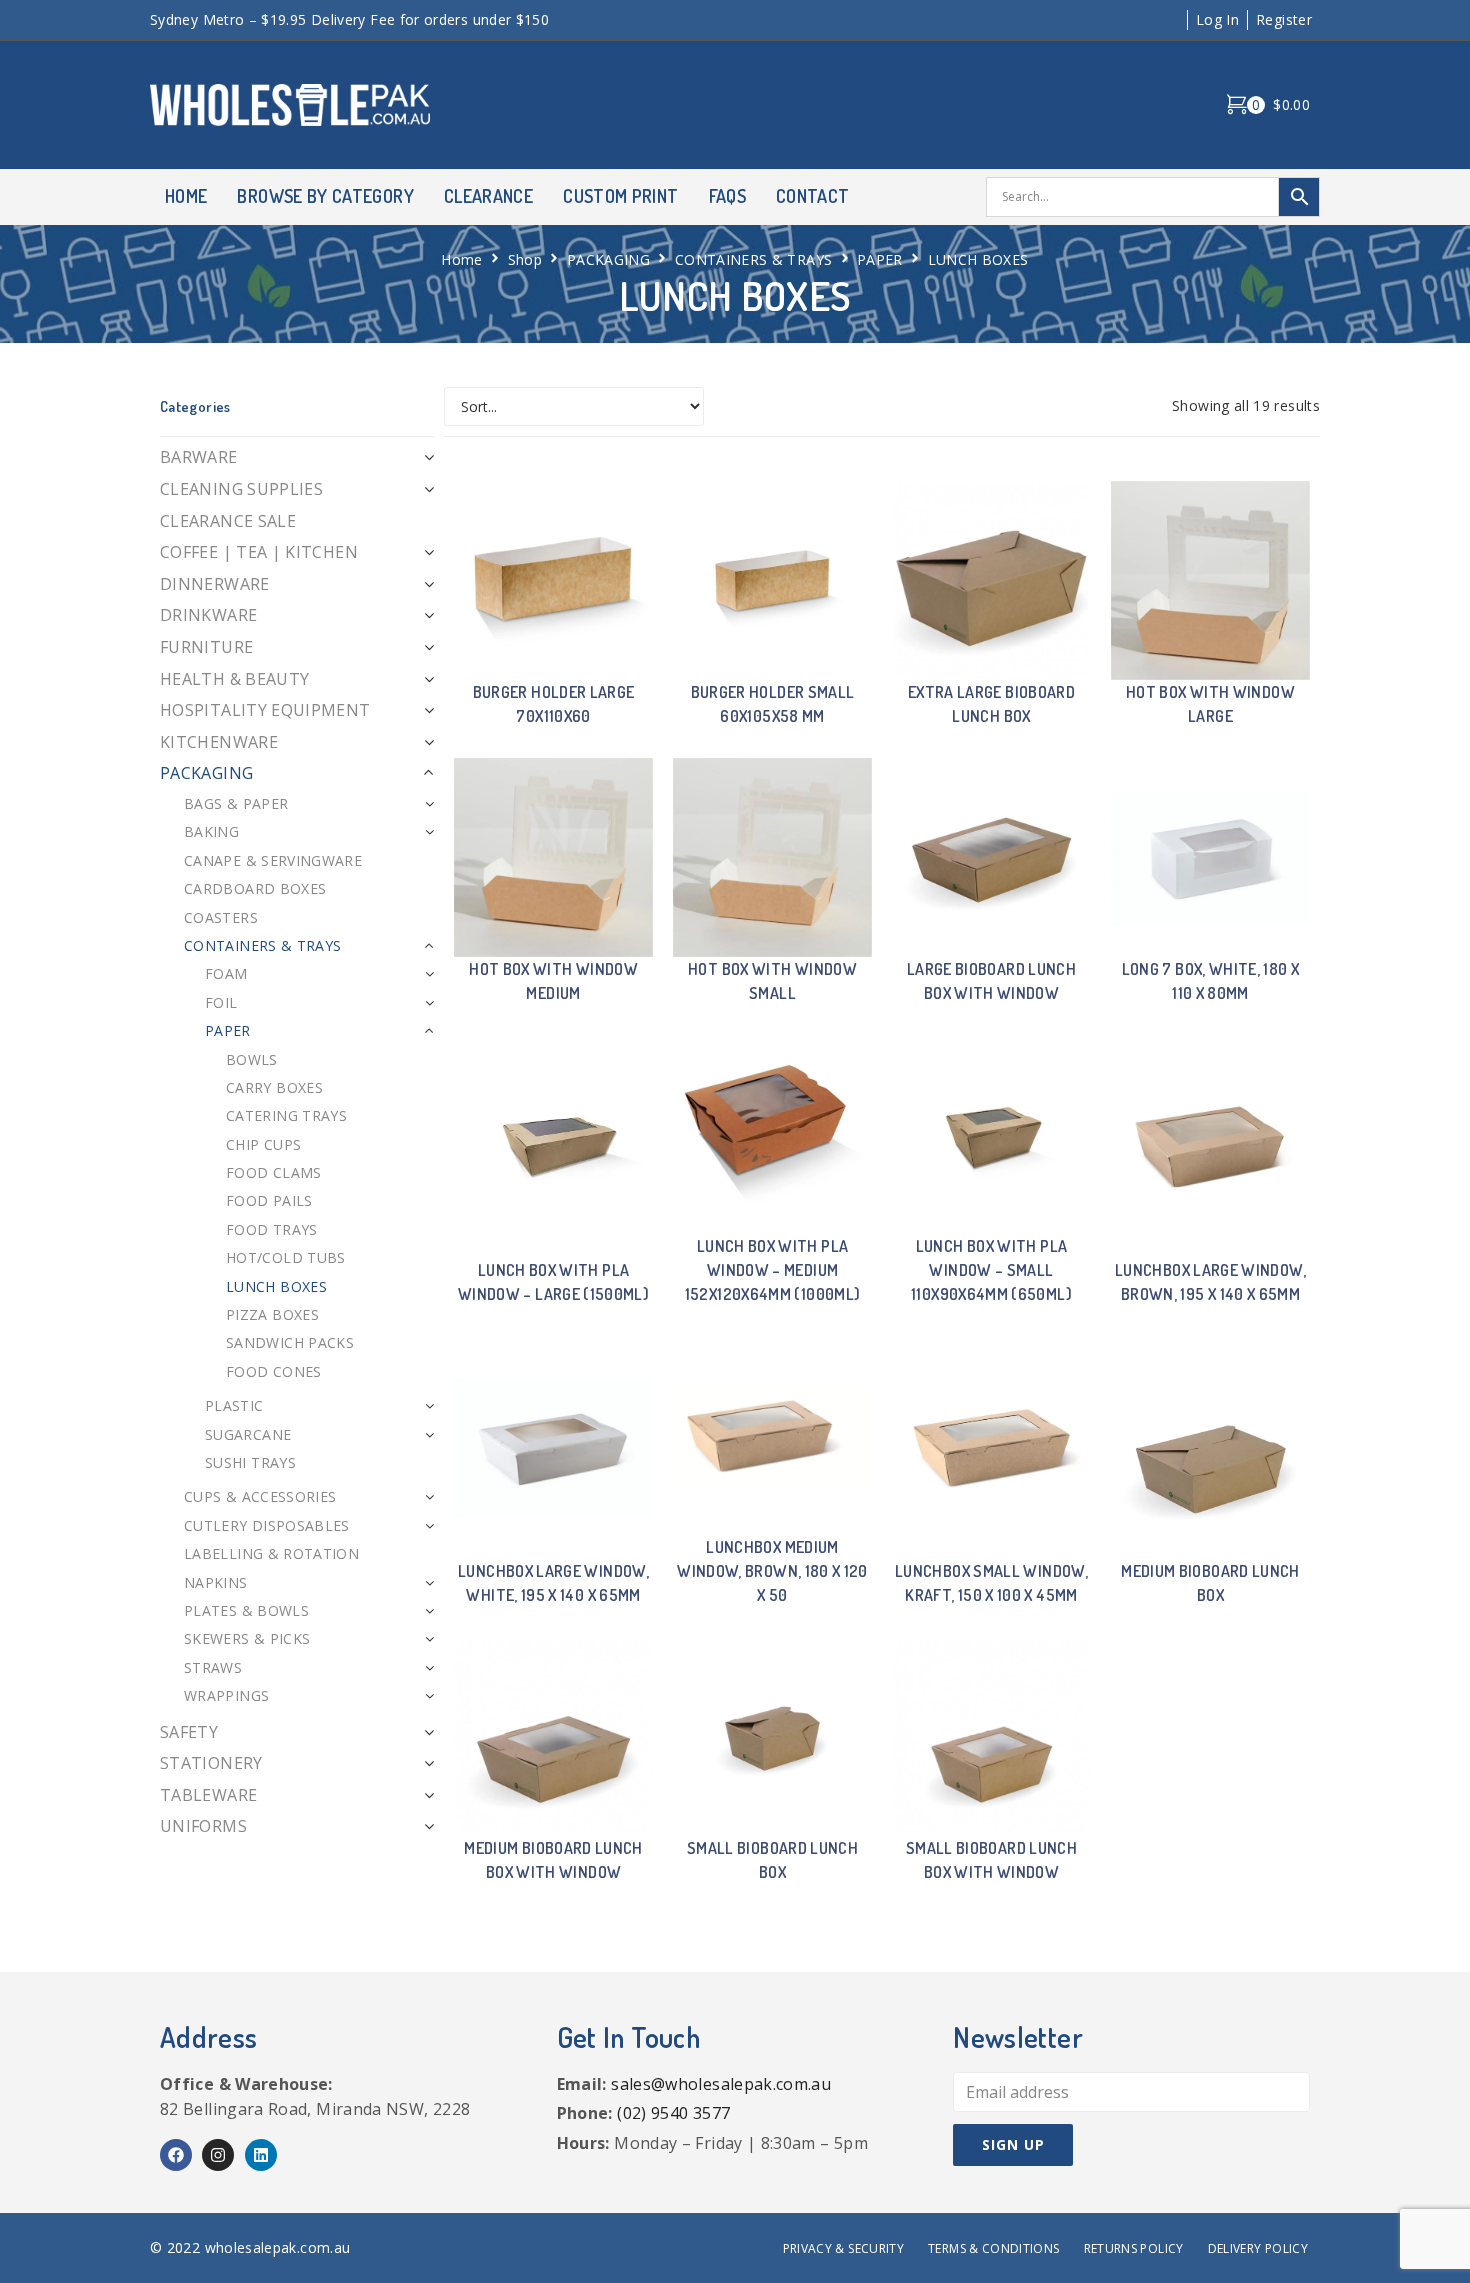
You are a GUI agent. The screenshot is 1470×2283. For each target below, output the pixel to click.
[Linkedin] (261, 2155)
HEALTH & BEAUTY (234, 679)
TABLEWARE (208, 1795)
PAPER (880, 259)
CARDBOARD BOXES (255, 888)
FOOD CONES (274, 1371)
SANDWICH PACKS (290, 1342)
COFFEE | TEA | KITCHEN (259, 552)
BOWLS (252, 1059)
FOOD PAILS (269, 1200)
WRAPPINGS (226, 1695)
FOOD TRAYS (272, 1229)
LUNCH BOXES (276, 1286)
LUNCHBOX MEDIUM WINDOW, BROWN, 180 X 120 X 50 (772, 1571)
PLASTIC (234, 1405)
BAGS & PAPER (236, 803)
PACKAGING (608, 259)
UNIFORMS (203, 1826)
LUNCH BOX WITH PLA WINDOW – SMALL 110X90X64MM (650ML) (991, 1270)
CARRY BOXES (274, 1087)
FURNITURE (206, 647)
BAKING (211, 831)
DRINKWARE (208, 615)
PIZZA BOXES (272, 1314)
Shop (525, 259)
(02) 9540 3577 (673, 2113)
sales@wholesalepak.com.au (721, 2084)
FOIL (221, 1002)
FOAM (226, 973)
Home (461, 259)
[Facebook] (176, 2155)
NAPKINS (216, 1582)
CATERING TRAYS (286, 1115)
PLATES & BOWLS (246, 1610)
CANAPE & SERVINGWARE (273, 860)
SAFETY (189, 1732)
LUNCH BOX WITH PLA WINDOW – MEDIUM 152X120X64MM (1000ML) (773, 1270)
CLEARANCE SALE (228, 521)
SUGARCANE (248, 1434)
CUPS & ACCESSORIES (260, 1496)
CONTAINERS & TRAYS (753, 259)
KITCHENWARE (219, 742)
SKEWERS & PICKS (247, 1638)
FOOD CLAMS (274, 1172)
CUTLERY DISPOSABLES (267, 1525)
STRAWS (213, 1667)
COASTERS (221, 917)
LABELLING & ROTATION (271, 1553)
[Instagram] (218, 2155)
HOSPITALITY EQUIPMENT (265, 710)
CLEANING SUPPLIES (241, 489)
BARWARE (199, 457)
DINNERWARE (215, 584)
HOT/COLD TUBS (286, 1257)
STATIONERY (211, 1763)
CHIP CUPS (263, 1144)
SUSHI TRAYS (250, 1462)
